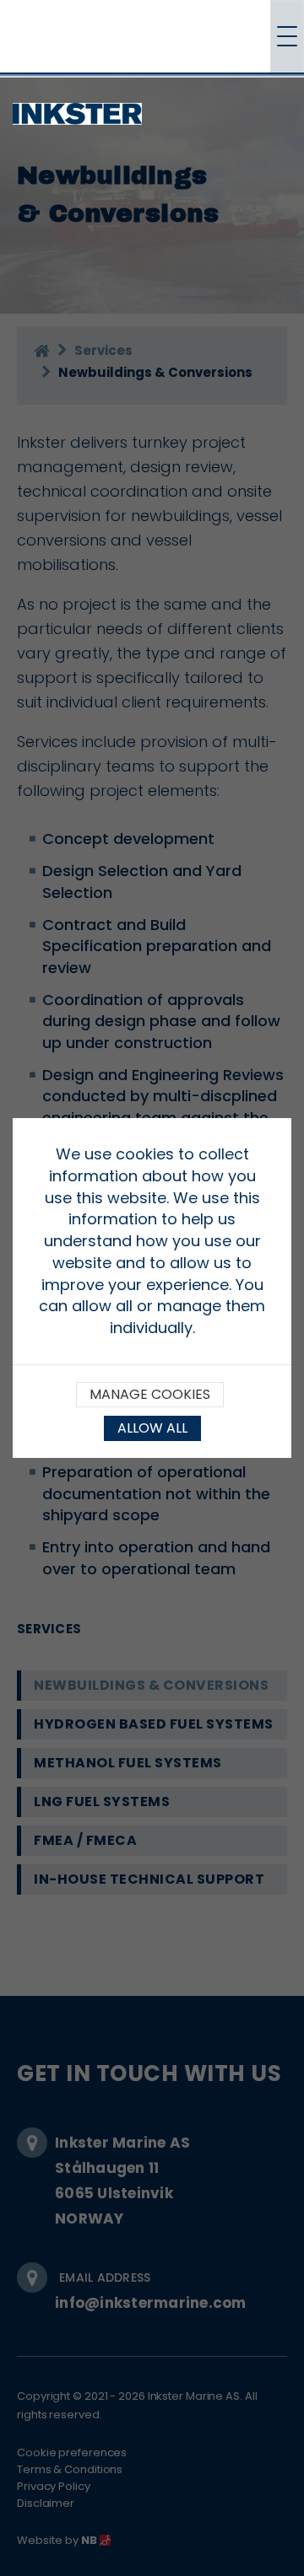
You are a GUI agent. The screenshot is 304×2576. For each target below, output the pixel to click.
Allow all (152, 1428)
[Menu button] (287, 36)
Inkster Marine (142, 110)
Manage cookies (150, 1394)
